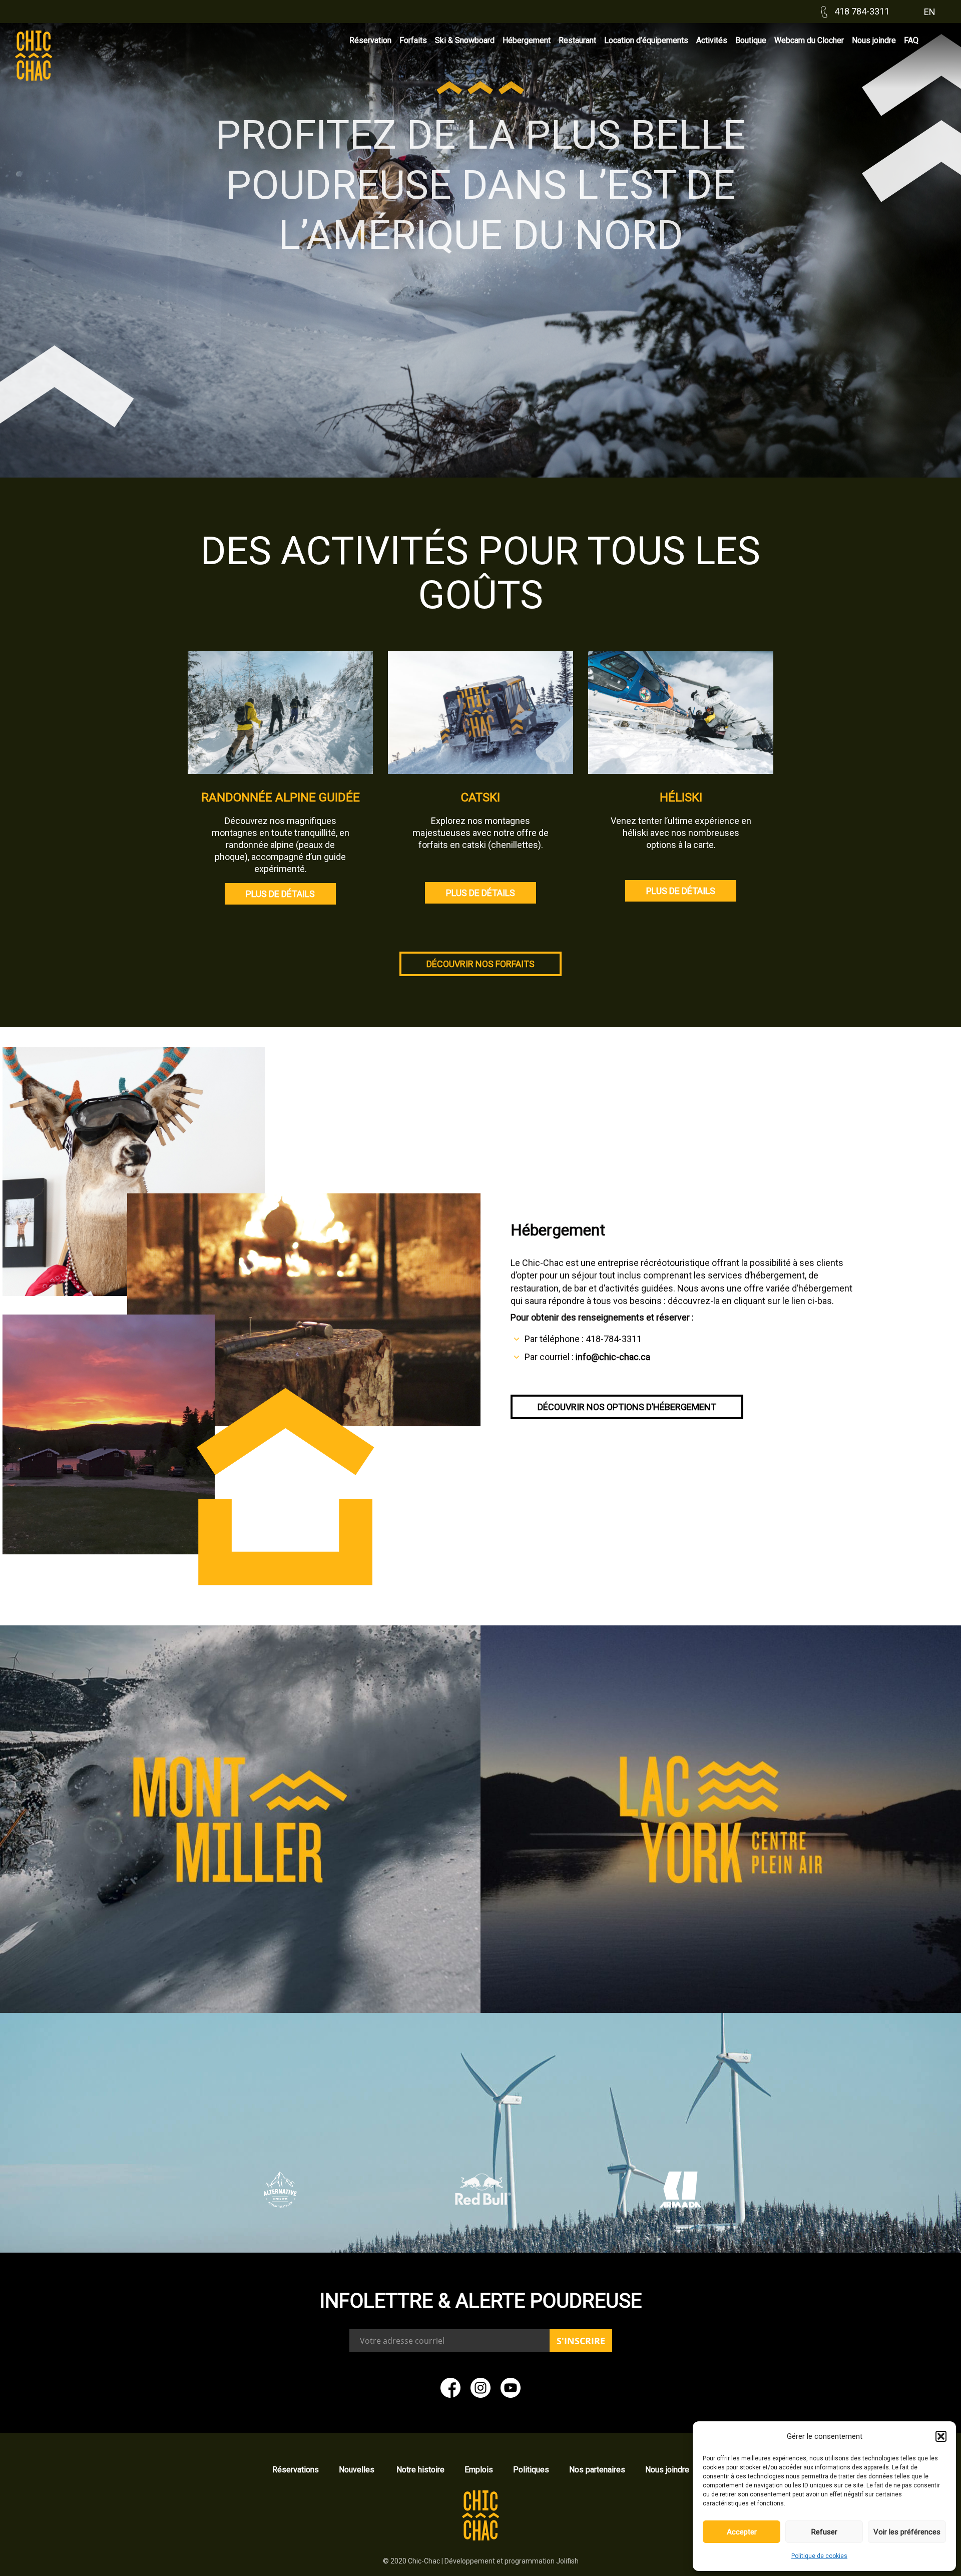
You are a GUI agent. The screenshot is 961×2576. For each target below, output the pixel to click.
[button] (941, 2436)
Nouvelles (358, 2470)
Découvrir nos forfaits (480, 964)
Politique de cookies (819, 2556)
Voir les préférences (907, 2532)
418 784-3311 (861, 11)
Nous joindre (667, 2470)
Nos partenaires (597, 2470)
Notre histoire (420, 2470)
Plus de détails (280, 894)
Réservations (296, 2470)
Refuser (824, 2532)
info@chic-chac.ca (613, 1357)
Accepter (742, 2532)
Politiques (531, 2470)
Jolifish (567, 2561)
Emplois (479, 2470)
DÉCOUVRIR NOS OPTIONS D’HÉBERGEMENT (627, 1407)
